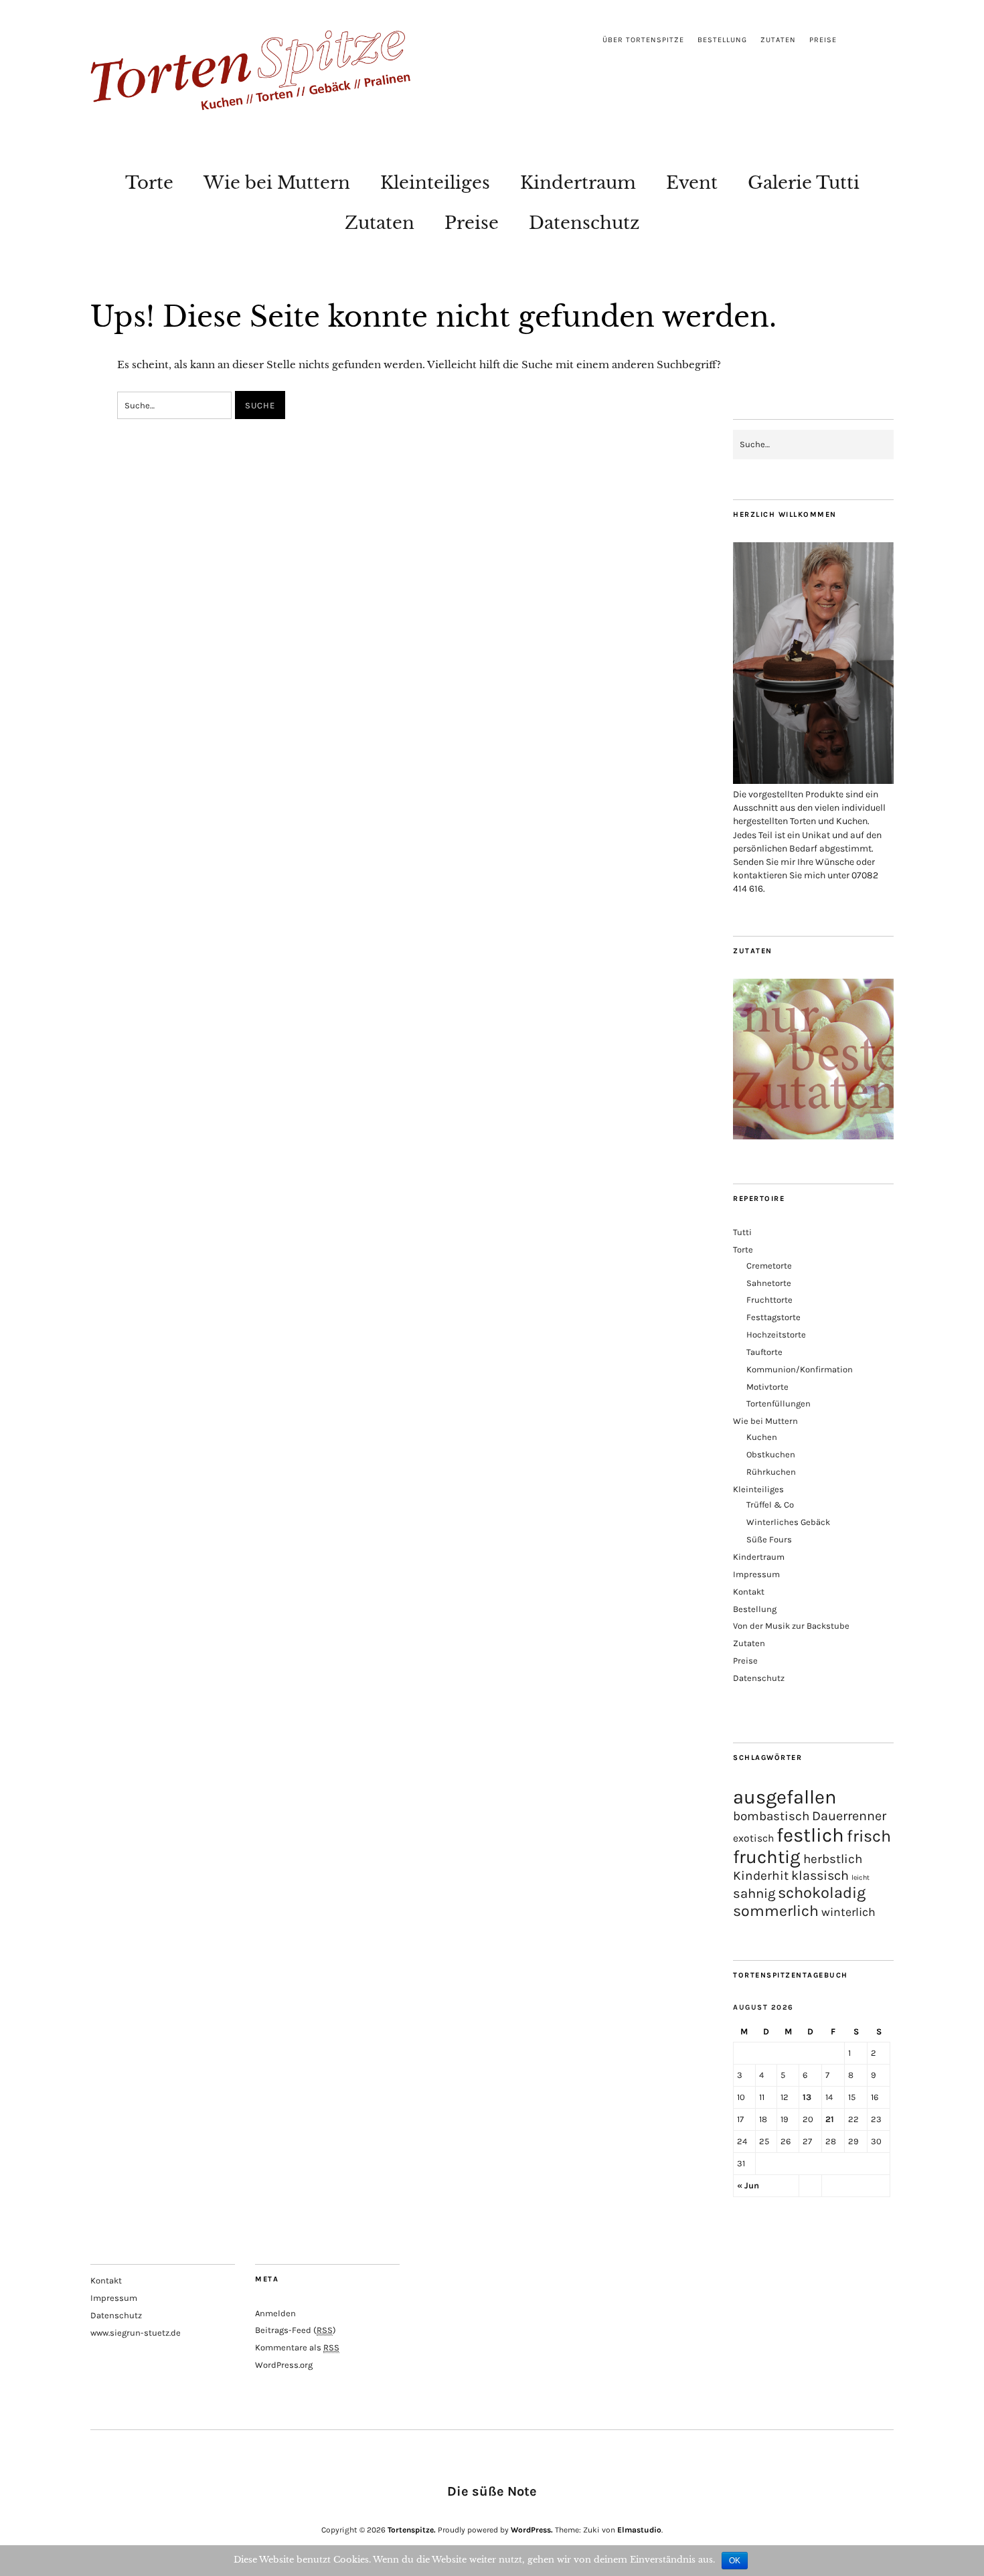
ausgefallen (785, 1797)
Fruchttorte (769, 1300)
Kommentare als (297, 2347)
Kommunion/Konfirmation (800, 1369)
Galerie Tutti (804, 183)
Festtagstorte (773, 1317)
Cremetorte (769, 1266)
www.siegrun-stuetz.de (136, 2333)
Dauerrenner (849, 1816)
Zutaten (778, 40)
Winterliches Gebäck (788, 1522)
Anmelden (275, 2313)
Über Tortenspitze (643, 40)
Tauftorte (764, 1352)
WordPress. (532, 2530)
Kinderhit (761, 1875)
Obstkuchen (771, 1454)
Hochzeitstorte (776, 1335)
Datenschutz (584, 223)
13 (807, 2097)
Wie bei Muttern (277, 183)
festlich (810, 1835)
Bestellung (722, 40)
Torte (149, 183)
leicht (860, 1877)
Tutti (742, 1232)
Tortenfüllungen (778, 1403)
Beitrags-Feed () (296, 2330)
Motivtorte (767, 1387)
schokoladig (822, 1893)
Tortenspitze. (412, 2530)
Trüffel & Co (770, 1505)
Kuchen (762, 1437)
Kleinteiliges (435, 183)
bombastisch (771, 1816)
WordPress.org (284, 2365)
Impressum (756, 1574)
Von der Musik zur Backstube (791, 1626)
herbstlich (833, 1859)
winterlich (848, 1912)
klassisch (820, 1875)
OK (735, 2561)
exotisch (753, 1838)
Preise (823, 40)
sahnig (754, 1893)
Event (692, 183)
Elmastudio (639, 2530)
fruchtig (767, 1857)
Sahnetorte (769, 1283)
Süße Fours (769, 1539)
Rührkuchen (771, 1472)
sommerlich (776, 1911)
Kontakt (749, 1592)
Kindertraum (578, 183)
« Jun (748, 2185)
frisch (869, 1836)
